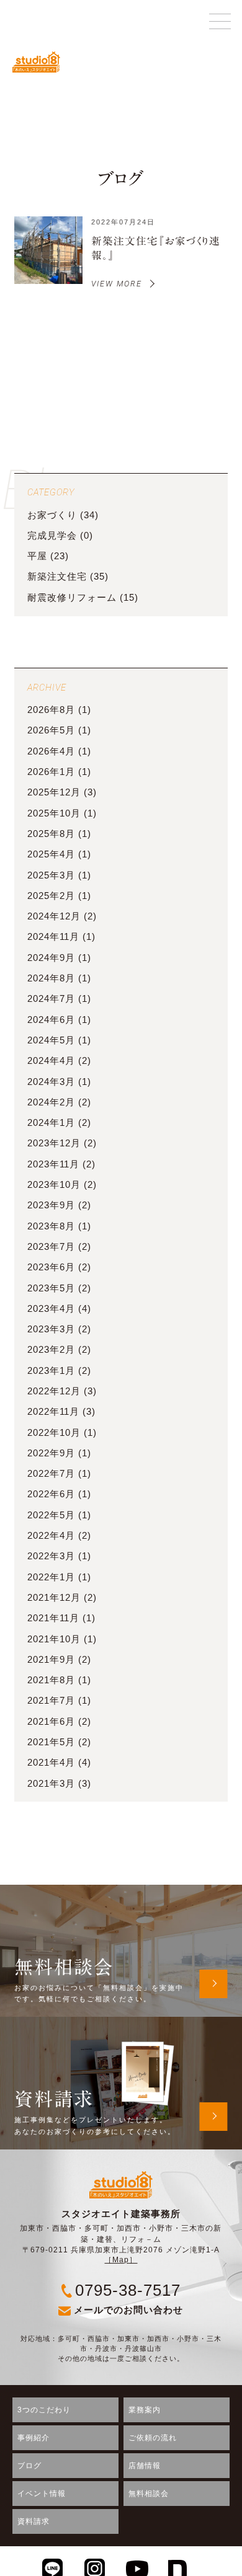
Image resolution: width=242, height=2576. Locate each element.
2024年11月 (53, 937)
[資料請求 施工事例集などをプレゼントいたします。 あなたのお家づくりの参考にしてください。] (121, 2024)
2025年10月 (54, 813)
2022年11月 (53, 1412)
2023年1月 (51, 1371)
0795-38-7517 (128, 2290)
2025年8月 (51, 834)
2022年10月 (54, 1433)
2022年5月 (51, 1515)
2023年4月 (51, 1309)
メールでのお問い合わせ (128, 2310)
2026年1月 (51, 772)
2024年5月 (51, 1040)
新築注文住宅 (57, 577)
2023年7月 (51, 1247)
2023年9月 (51, 1205)
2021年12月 (54, 1598)
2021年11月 (53, 1618)
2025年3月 (51, 875)
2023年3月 (51, 1329)
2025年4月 (51, 854)
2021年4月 (51, 1763)
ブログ (29, 2466)
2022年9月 (51, 1453)
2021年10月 (54, 1639)
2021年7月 (51, 1701)
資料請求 (34, 2521)
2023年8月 (51, 1226)
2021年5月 (51, 1742)
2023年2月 (51, 1350)
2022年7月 (51, 1474)
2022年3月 (51, 1556)
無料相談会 (149, 2494)
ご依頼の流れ (153, 2438)
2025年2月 (51, 896)
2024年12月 (54, 916)
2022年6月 (51, 1494)
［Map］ (121, 2260)
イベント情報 (42, 2494)
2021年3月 (51, 1784)
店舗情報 (145, 2466)
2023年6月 (51, 1267)
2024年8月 (51, 978)
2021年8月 (51, 1680)
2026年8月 (51, 710)
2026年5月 (51, 730)
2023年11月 (53, 1164)
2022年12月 (54, 1391)
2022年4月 (51, 1536)
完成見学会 (52, 536)
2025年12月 (54, 792)
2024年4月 (51, 1061)
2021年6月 (51, 1722)
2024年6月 (51, 1020)
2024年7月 (51, 999)
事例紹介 (34, 2438)
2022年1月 (51, 1577)
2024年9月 (51, 958)
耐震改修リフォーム (72, 598)
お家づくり (52, 515)
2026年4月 (51, 751)
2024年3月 (51, 1082)
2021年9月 (51, 1660)
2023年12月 (54, 1143)
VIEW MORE (117, 284)
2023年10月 (54, 1185)
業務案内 (145, 2410)
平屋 (37, 556)
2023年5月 (51, 1288)
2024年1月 (51, 1123)
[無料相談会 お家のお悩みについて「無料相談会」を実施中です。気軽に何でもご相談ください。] (121, 1892)
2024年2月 (51, 1102)
